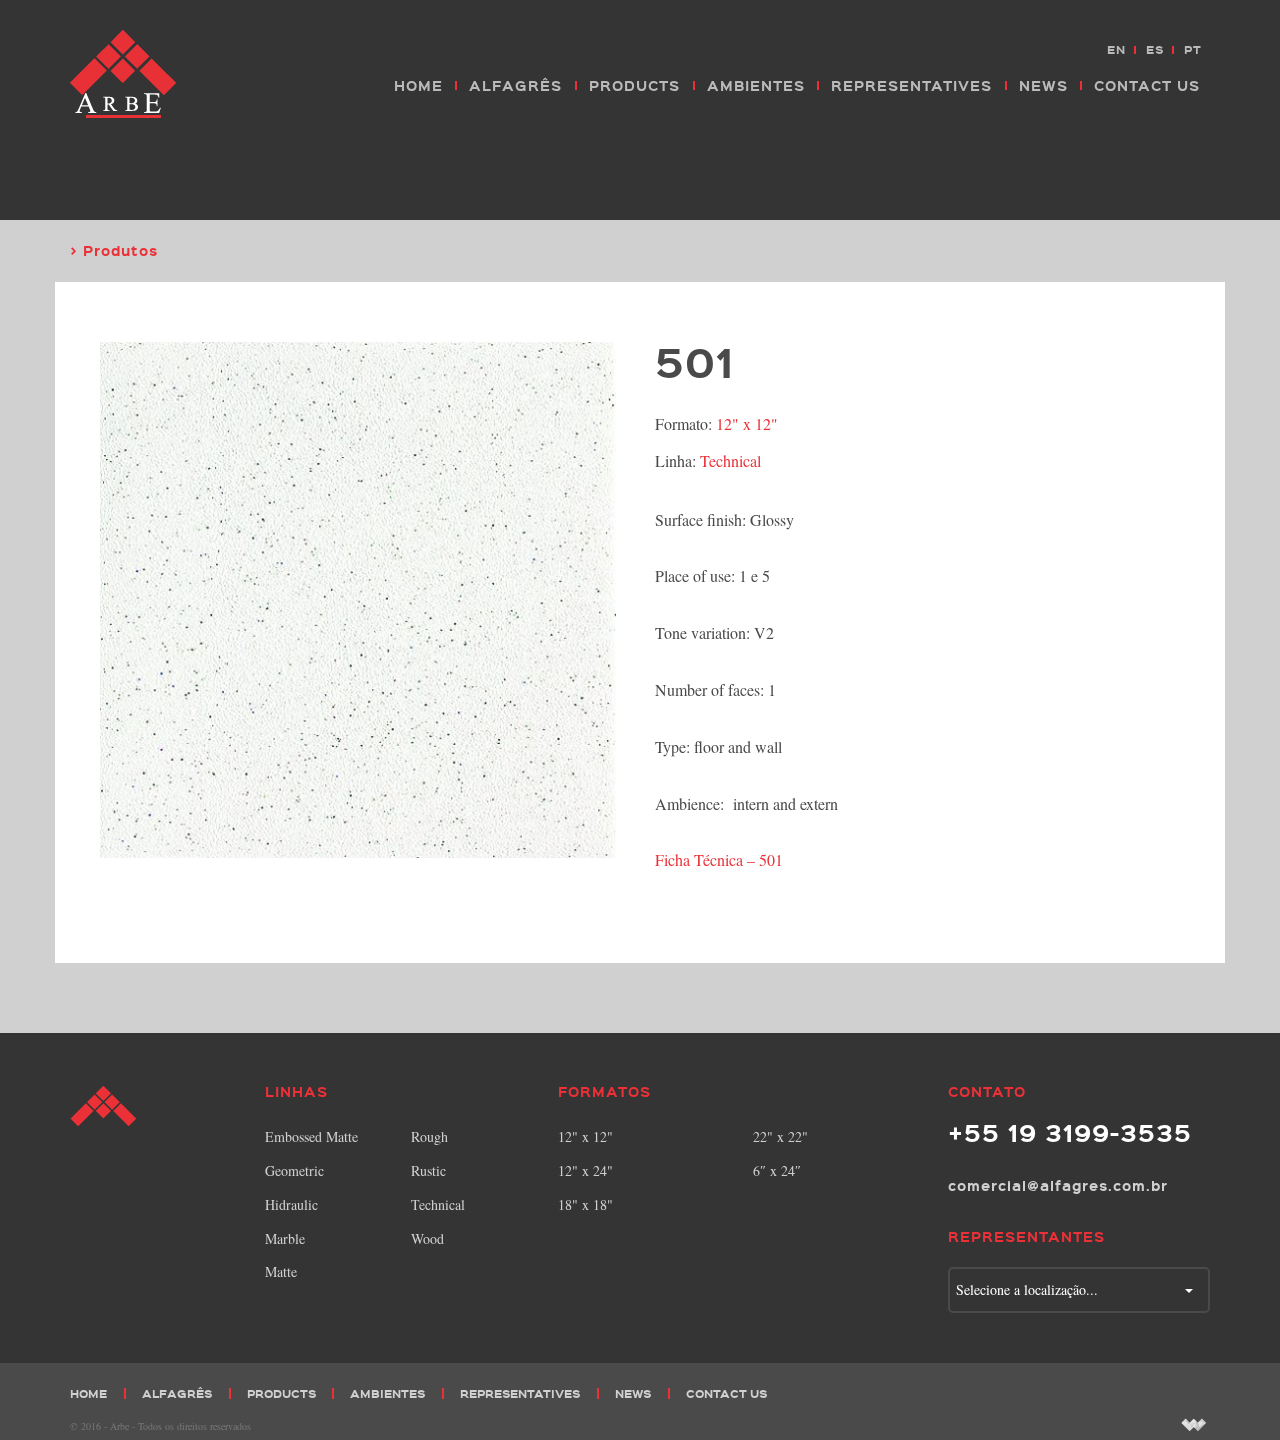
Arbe (125, 75)
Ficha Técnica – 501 (719, 859)
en (1116, 49)
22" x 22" (780, 1136)
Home (418, 85)
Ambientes (756, 85)
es (1155, 49)
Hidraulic (291, 1204)
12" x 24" (585, 1170)
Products (634, 85)
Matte (281, 1271)
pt (1193, 49)
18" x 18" (585, 1204)
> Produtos (114, 250)
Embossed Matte (311, 1136)
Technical (730, 460)
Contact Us (1147, 85)
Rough (429, 1136)
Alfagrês (515, 85)
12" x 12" (747, 423)
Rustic (428, 1170)
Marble (285, 1238)
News (1043, 85)
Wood (427, 1238)
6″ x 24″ (777, 1170)
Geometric (294, 1170)
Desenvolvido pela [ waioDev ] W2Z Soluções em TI (1194, 1424)
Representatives (911, 85)
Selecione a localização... (1027, 1289)
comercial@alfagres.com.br (1058, 1185)
